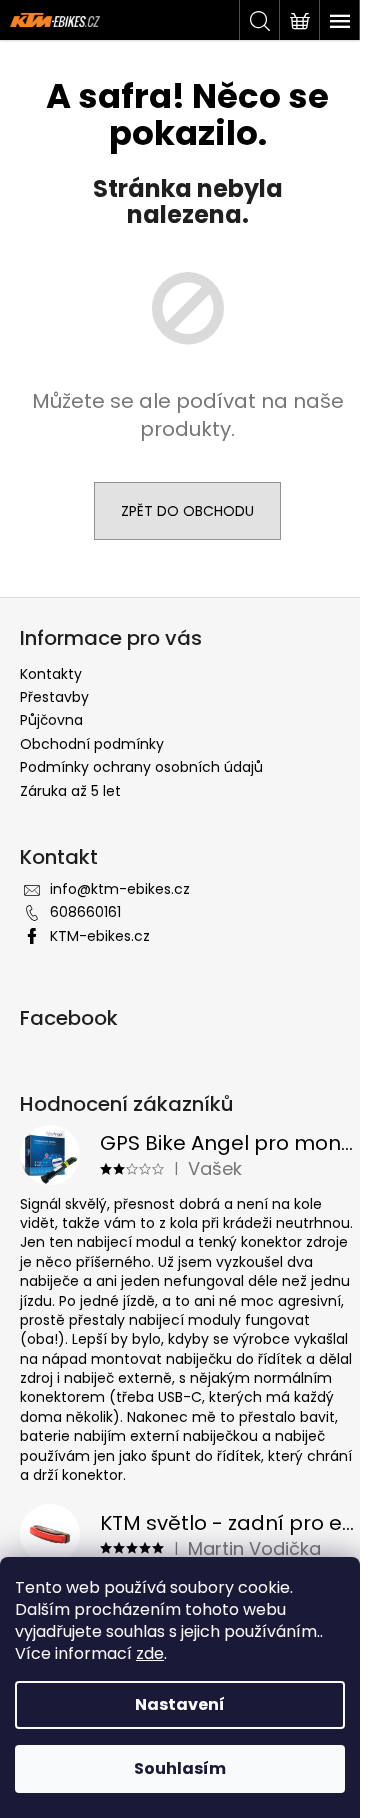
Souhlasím (180, 1768)
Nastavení (180, 1704)
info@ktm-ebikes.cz (120, 889)
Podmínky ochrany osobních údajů (141, 767)
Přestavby (54, 697)
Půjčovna (51, 720)
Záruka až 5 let (70, 791)
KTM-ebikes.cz (100, 936)
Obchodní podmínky (92, 744)
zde (150, 1653)
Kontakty (51, 674)
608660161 (85, 912)
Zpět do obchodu (187, 511)
